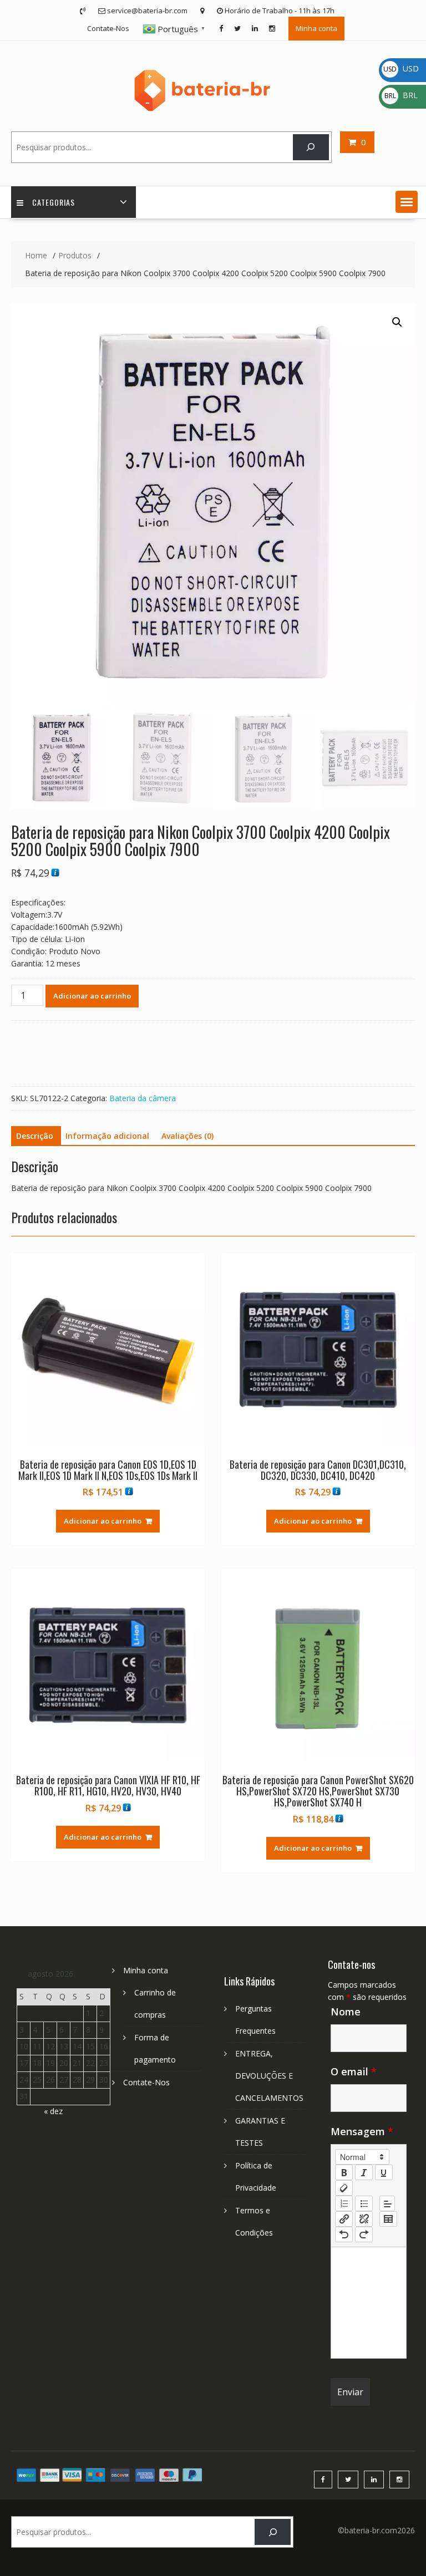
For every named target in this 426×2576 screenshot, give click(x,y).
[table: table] (388, 2219)
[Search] (311, 147)
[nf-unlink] (364, 2219)
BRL (401, 95)
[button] (407, 202)
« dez (53, 2111)
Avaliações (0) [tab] (187, 1136)
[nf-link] (344, 2219)
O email (354, 2071)
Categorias (54, 202)
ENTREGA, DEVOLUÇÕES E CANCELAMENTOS (269, 2076)
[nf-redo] (364, 2234)
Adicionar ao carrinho (92, 996)
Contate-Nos (108, 28)
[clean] (344, 2188)
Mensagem (362, 2131)
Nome (346, 2012)
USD (401, 68)
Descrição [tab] (35, 1136)
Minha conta (316, 28)
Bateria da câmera (143, 1098)
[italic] (364, 2172)
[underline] (384, 2172)
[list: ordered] (344, 2203)
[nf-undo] (344, 2234)
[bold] (344, 2172)
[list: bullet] (364, 2203)
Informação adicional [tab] (107, 1136)
